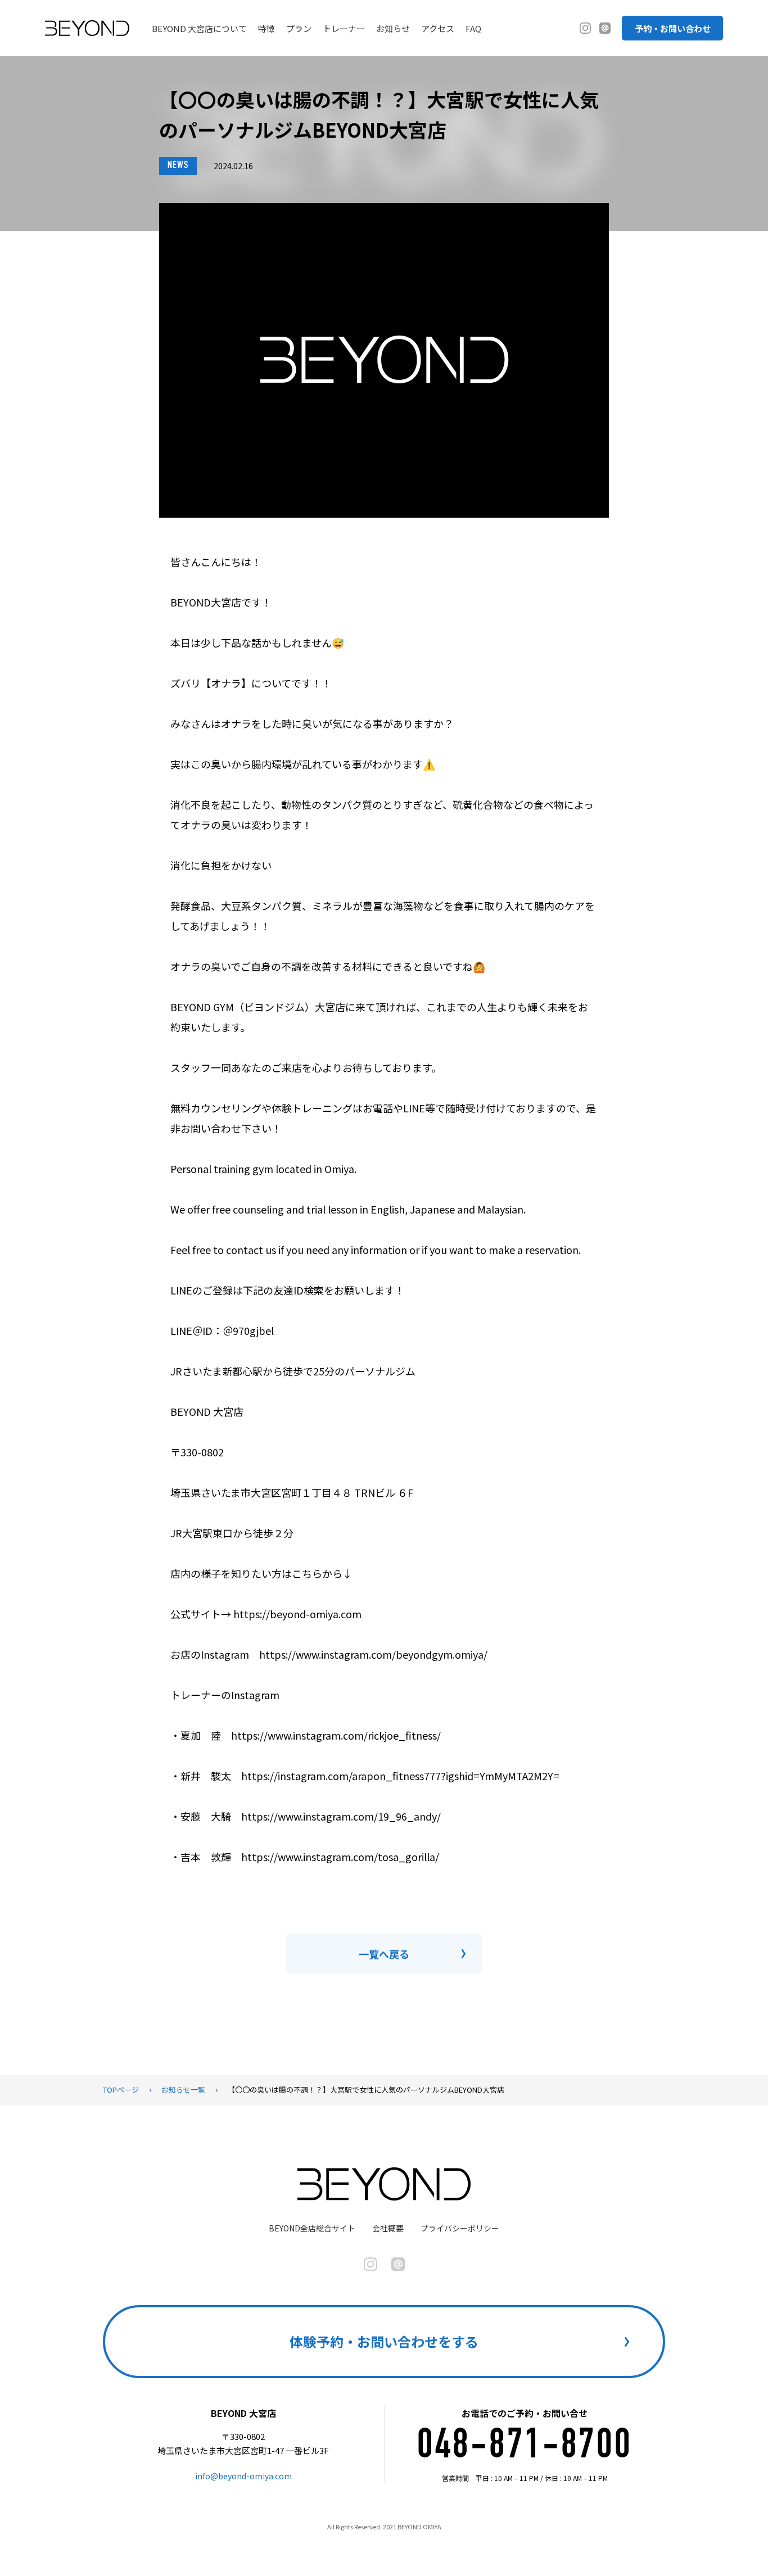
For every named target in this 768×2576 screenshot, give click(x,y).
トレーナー (344, 28)
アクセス (438, 28)
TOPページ (121, 2090)
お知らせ (393, 28)
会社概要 (388, 2228)
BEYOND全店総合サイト (312, 2228)
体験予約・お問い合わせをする (384, 2341)
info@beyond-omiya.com (243, 2476)
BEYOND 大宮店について (199, 28)
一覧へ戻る (384, 1954)
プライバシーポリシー (460, 2228)
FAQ (473, 28)
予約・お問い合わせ (673, 28)
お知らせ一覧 (183, 2090)
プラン (299, 28)
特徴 (266, 28)
